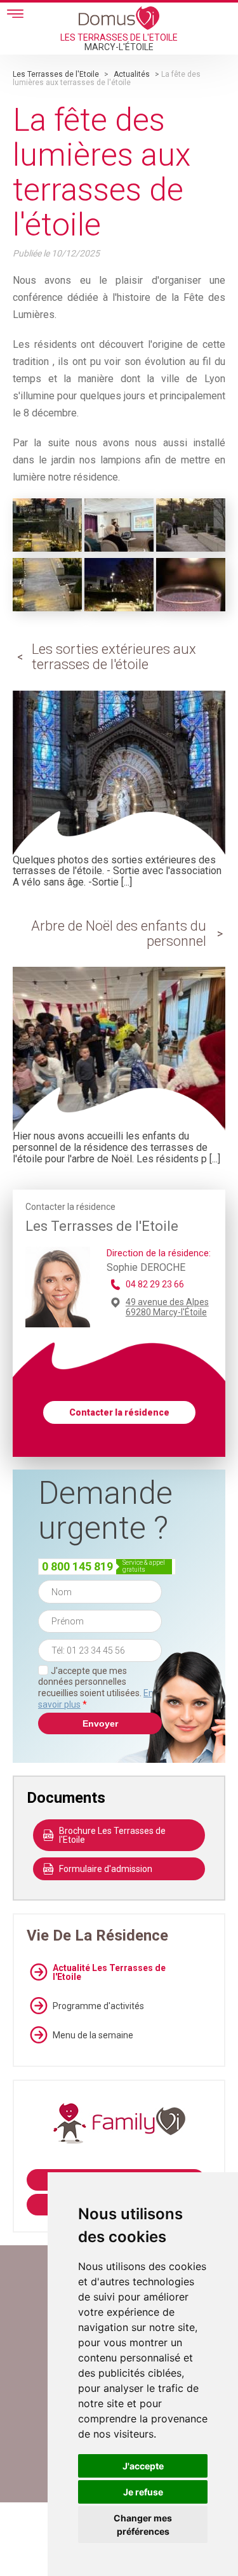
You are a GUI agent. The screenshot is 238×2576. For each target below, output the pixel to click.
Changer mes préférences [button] (143, 2525)
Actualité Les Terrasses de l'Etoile (109, 1972)
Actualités (132, 74)
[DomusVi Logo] (119, 18)
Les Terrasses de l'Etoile (56, 74)
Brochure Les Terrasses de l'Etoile (112, 1835)
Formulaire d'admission (106, 1869)
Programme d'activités (98, 2006)
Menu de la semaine (93, 2035)
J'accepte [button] (143, 2466)
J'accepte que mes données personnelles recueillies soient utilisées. (96, 1688)
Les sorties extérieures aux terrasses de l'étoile (114, 657)
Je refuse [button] (143, 2492)
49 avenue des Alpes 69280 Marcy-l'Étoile (167, 1307)
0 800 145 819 (77, 1566)
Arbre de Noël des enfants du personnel (119, 933)
